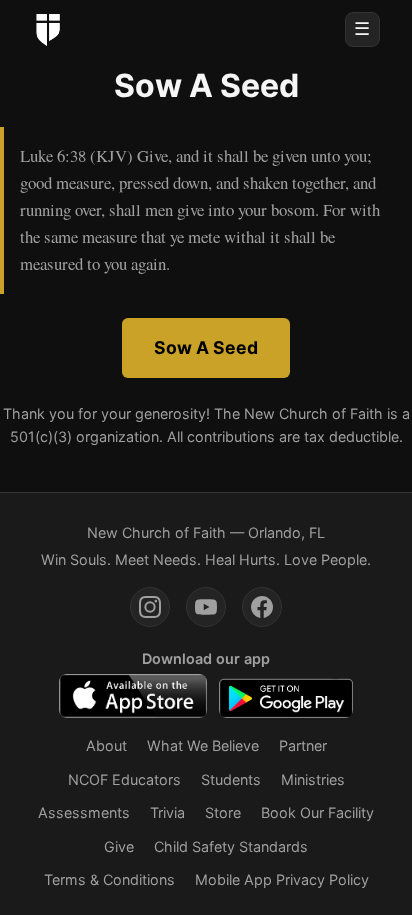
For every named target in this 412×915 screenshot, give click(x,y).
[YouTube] (206, 607)
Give (119, 846)
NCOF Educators (124, 779)
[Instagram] (150, 607)
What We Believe (203, 745)
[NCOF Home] (48, 30)
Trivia (167, 812)
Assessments (84, 812)
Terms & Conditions (109, 879)
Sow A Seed (206, 347)
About (106, 745)
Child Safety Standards (231, 846)
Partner (303, 745)
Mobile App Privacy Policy (282, 879)
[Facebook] (262, 607)
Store (223, 812)
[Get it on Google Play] (285, 696)
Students (231, 779)
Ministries (313, 779)
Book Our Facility (317, 812)
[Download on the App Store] (133, 696)
